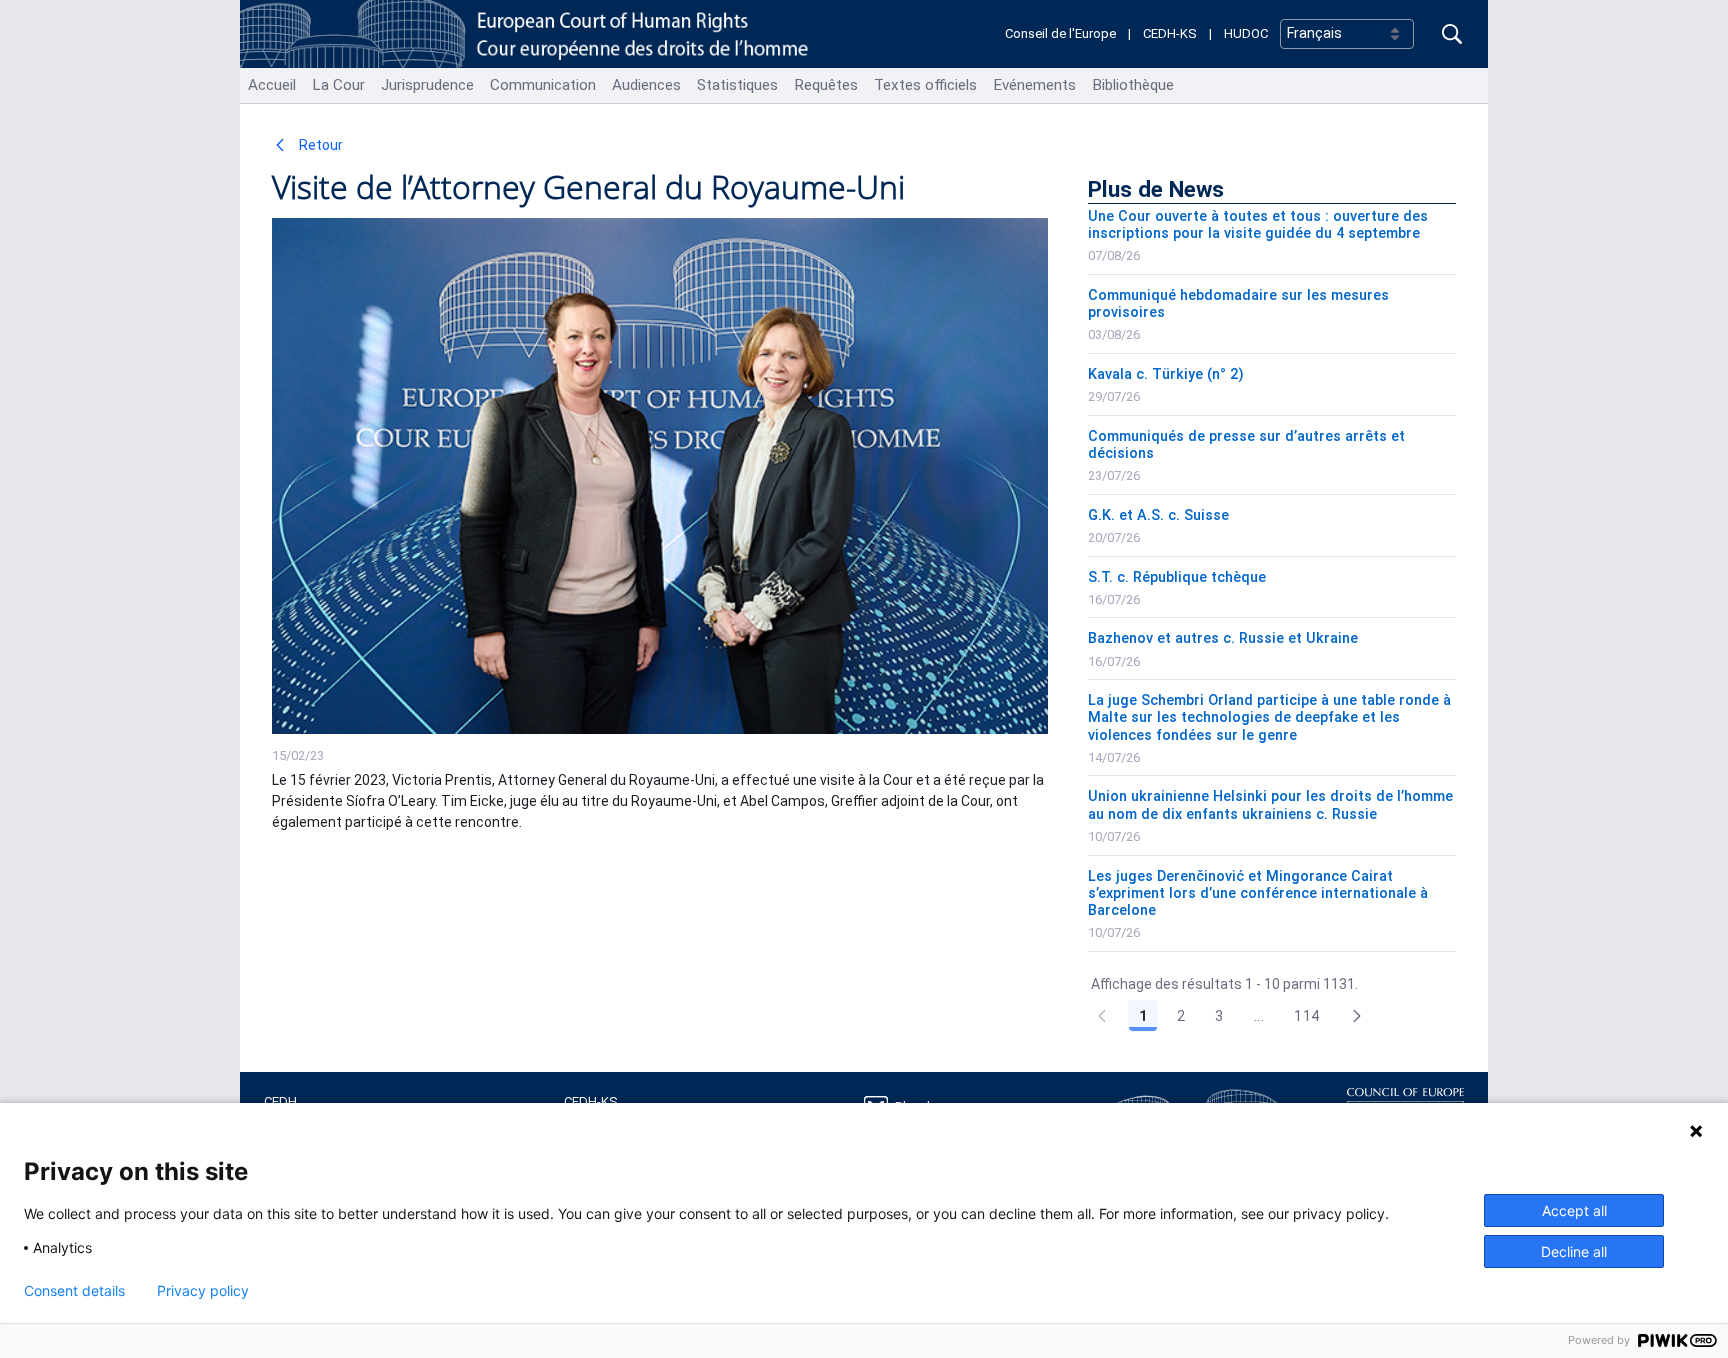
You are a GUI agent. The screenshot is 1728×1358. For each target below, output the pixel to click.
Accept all (1574, 1210)
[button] (1357, 1016)
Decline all (1574, 1251)
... (1259, 1016)
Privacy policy (203, 1291)
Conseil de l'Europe (1060, 33)
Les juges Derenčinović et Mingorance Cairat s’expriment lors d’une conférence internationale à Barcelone (1258, 894)
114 (1306, 1016)
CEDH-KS (1170, 33)
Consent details (74, 1291)
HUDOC (1246, 33)
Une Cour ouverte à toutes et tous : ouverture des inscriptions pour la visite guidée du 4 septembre (1258, 225)
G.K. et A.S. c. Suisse (1158, 515)
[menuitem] (272, 85)
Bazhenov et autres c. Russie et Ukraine (1223, 638)
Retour (319, 145)
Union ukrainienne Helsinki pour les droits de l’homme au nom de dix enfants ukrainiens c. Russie (1270, 805)
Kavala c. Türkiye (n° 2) (1166, 374)
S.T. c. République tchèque (1177, 577)
